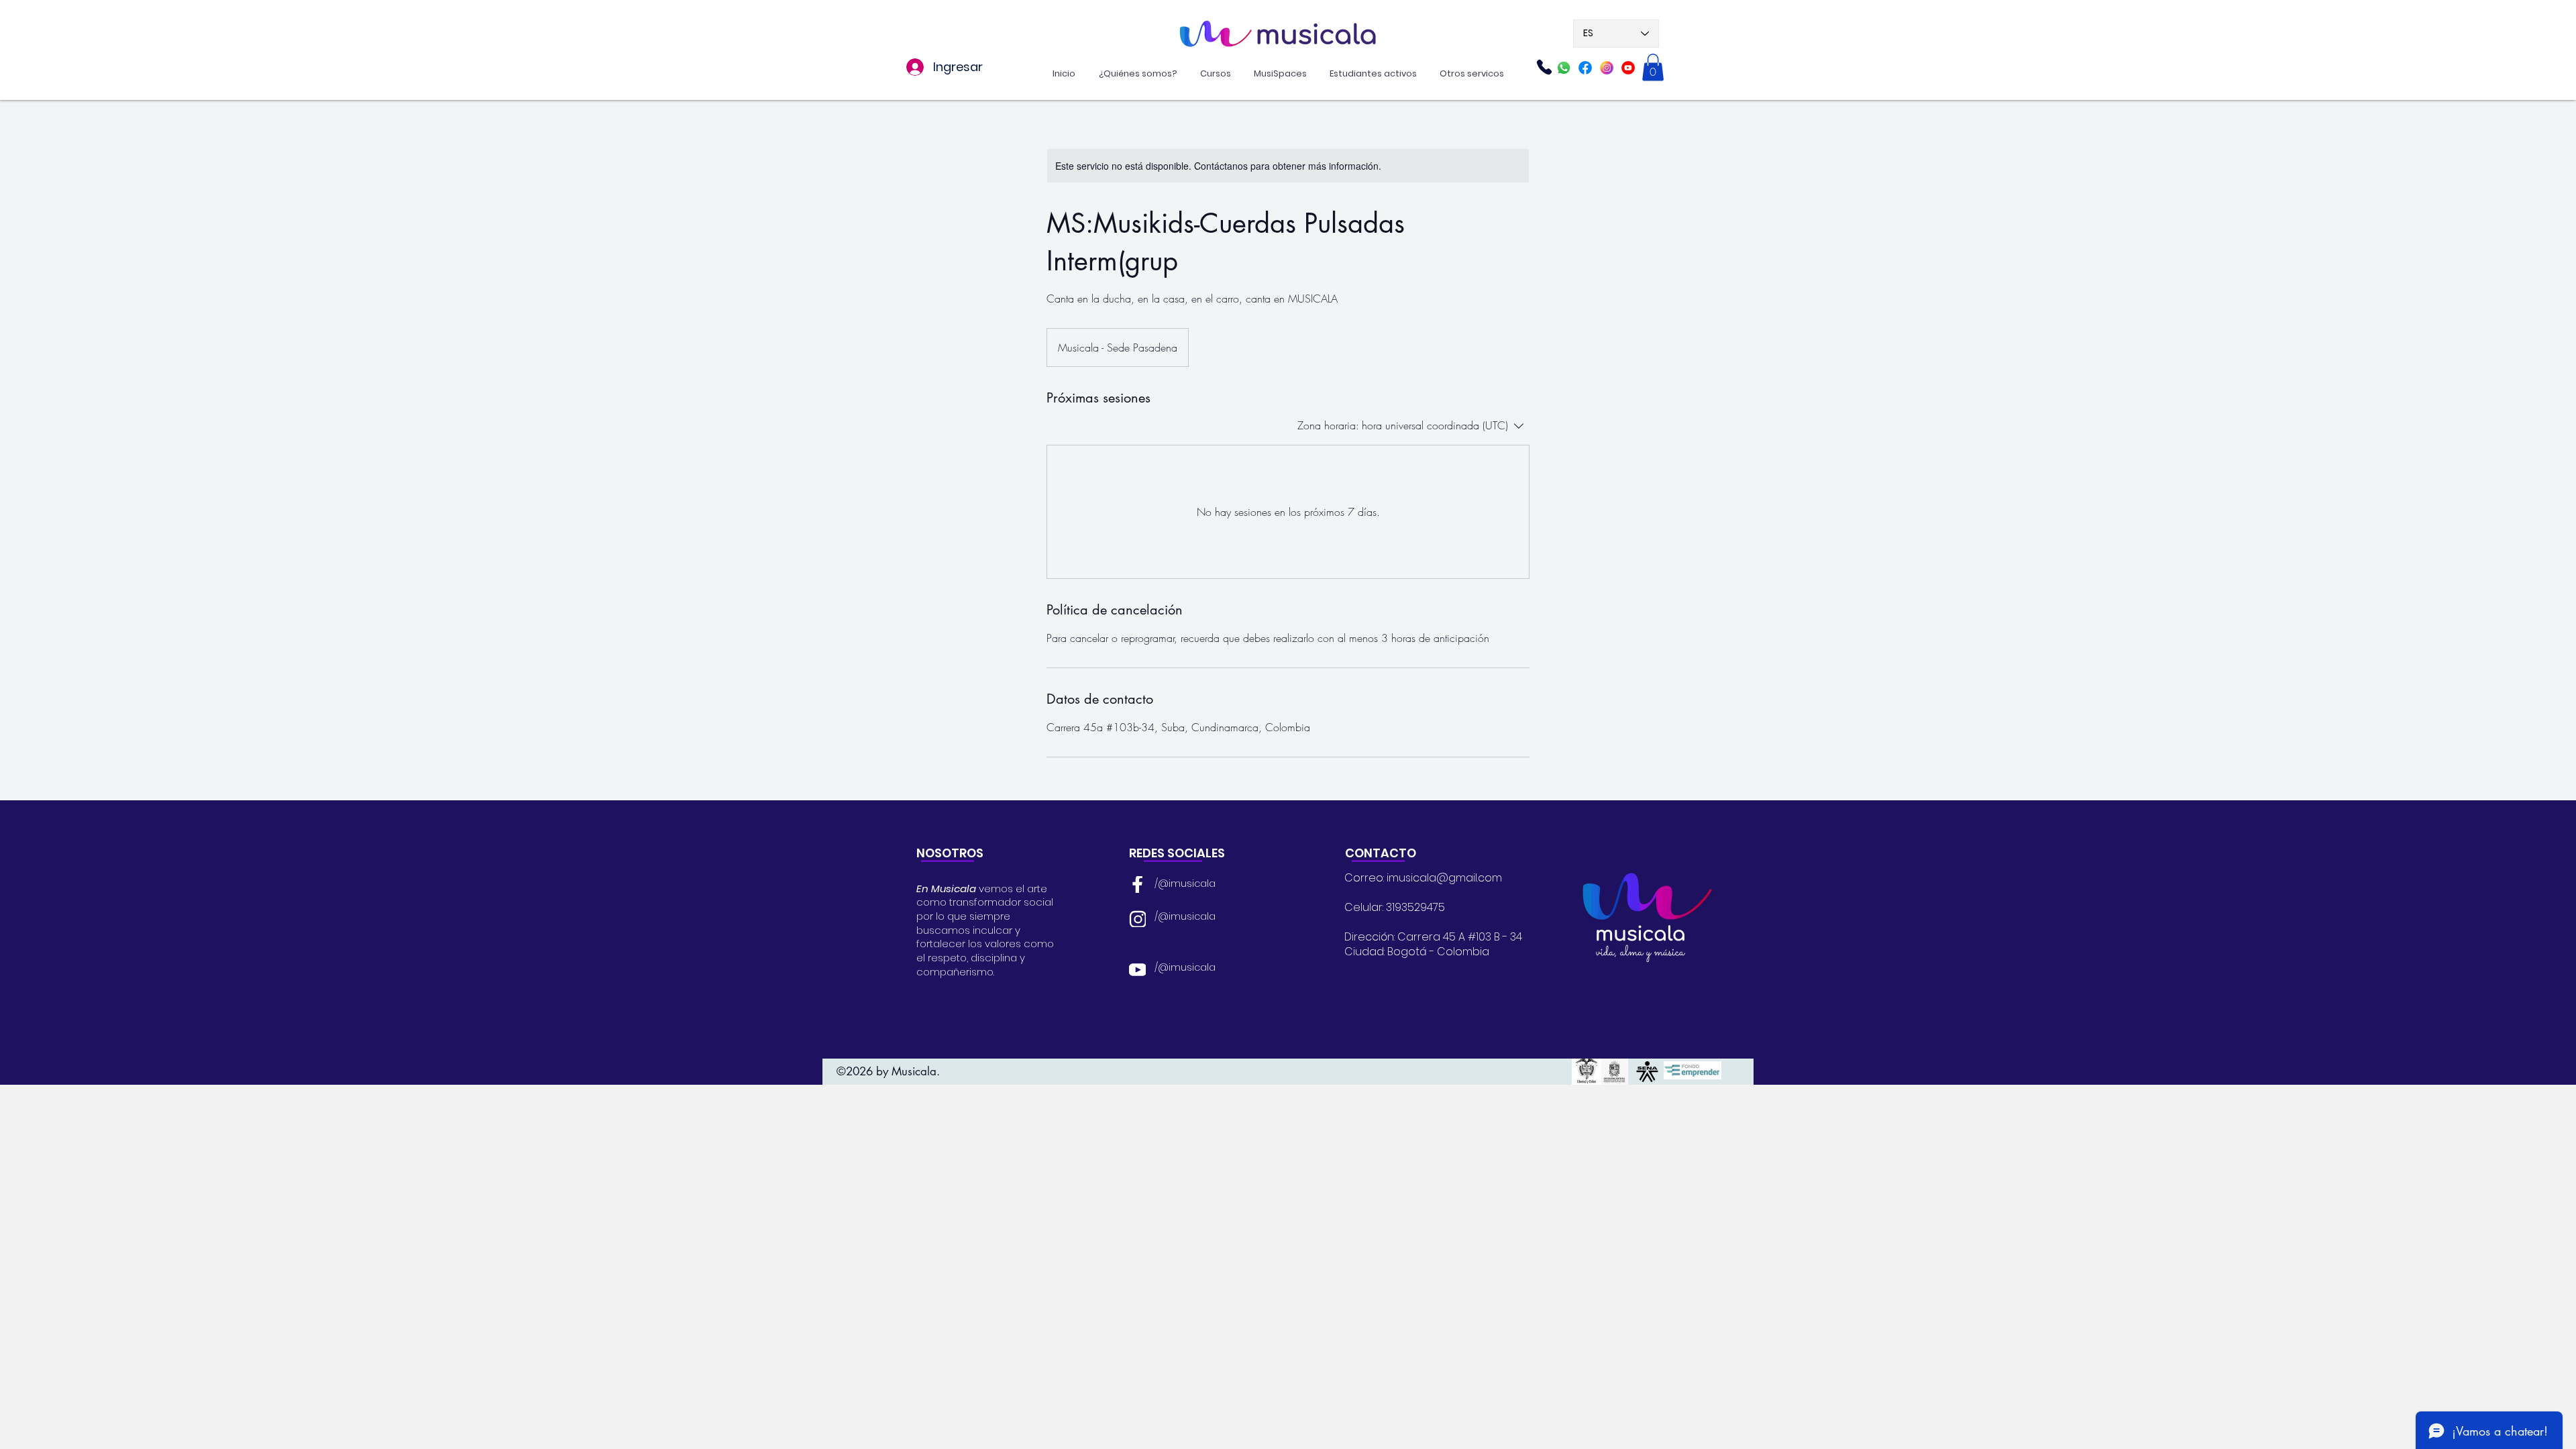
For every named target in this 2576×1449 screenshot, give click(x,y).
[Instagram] (1607, 68)
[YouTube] (1137, 969)
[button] (1653, 67)
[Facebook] (1585, 68)
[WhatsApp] (1564, 68)
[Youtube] (1628, 68)
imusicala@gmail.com (1444, 878)
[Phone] (1544, 67)
